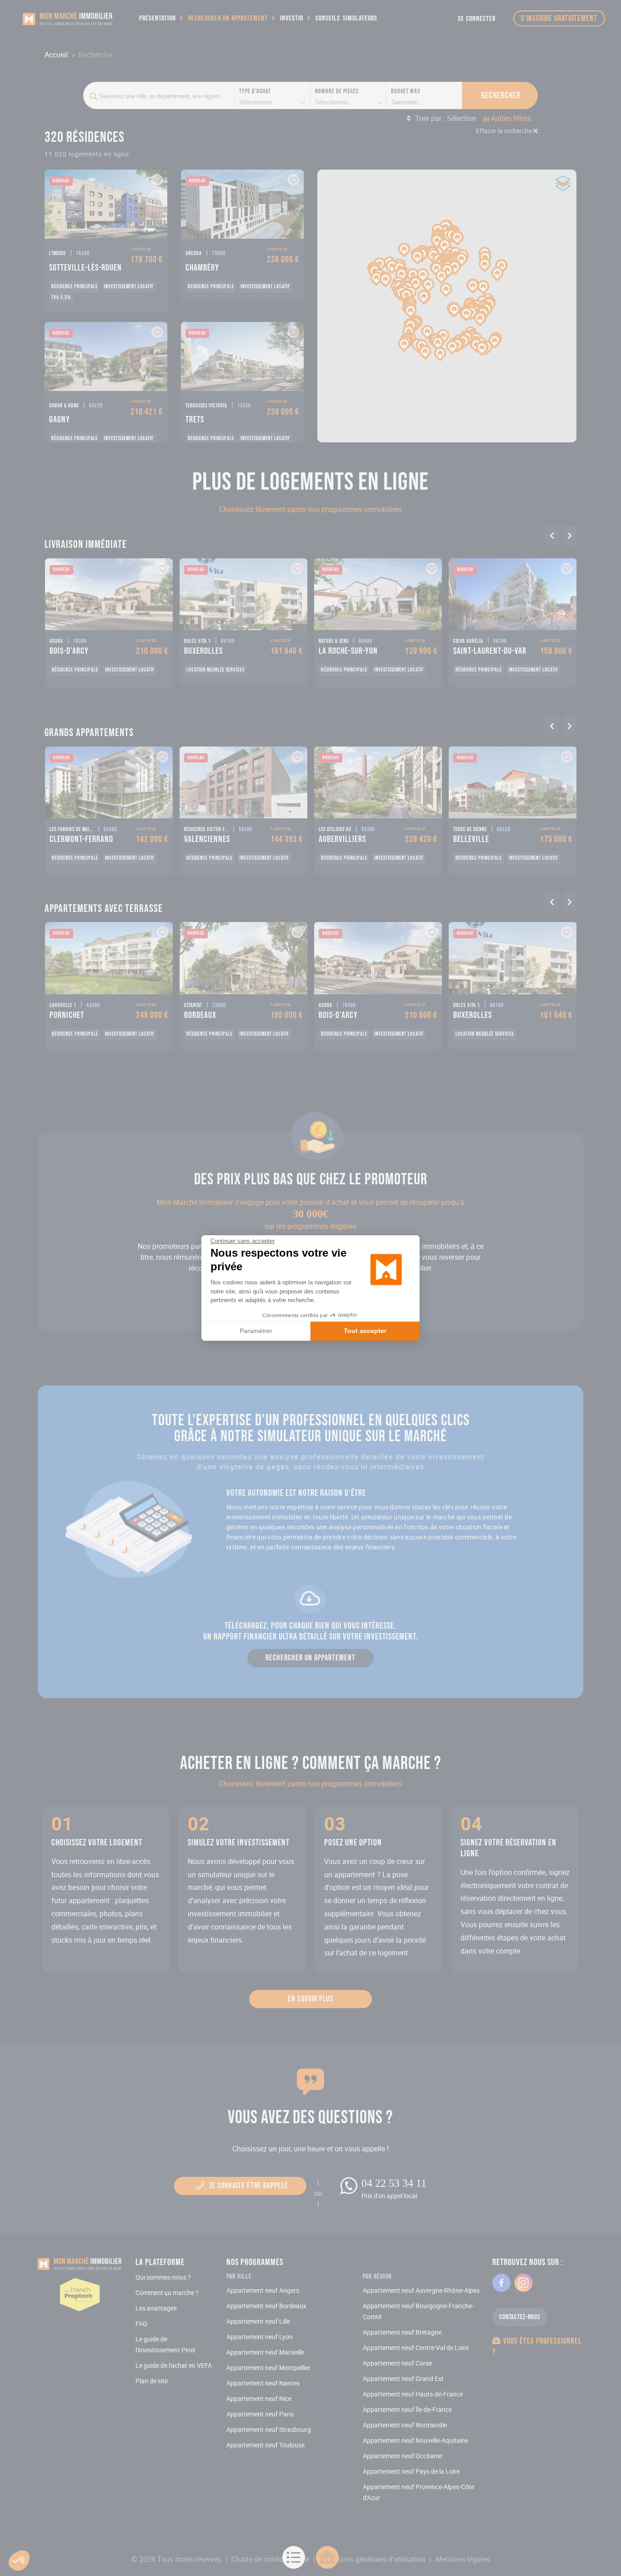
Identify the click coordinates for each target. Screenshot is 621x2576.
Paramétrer (256, 1331)
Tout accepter (365, 1331)
